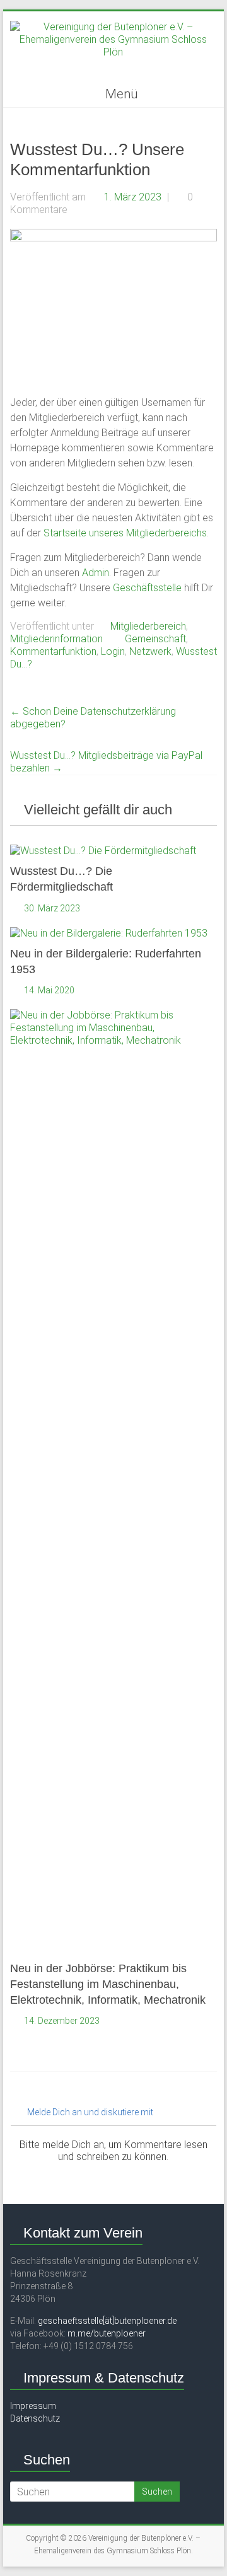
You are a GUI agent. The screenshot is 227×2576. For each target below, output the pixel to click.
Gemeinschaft (155, 639)
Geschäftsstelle (148, 588)
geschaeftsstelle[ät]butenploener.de (107, 2321)
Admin (96, 573)
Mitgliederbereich (148, 626)
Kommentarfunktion (53, 651)
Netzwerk (150, 651)
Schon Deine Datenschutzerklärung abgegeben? (93, 718)
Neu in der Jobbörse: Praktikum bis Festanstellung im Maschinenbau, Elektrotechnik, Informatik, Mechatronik (108, 1984)
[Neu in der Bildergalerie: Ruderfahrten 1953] (109, 933)
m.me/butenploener (107, 2333)
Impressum (33, 2406)
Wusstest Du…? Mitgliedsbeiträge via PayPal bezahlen (106, 762)
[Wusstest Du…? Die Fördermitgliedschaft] (103, 851)
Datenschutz (35, 2418)
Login (113, 651)
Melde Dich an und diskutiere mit (89, 2112)
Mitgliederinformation (56, 639)
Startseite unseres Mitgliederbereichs (125, 533)
